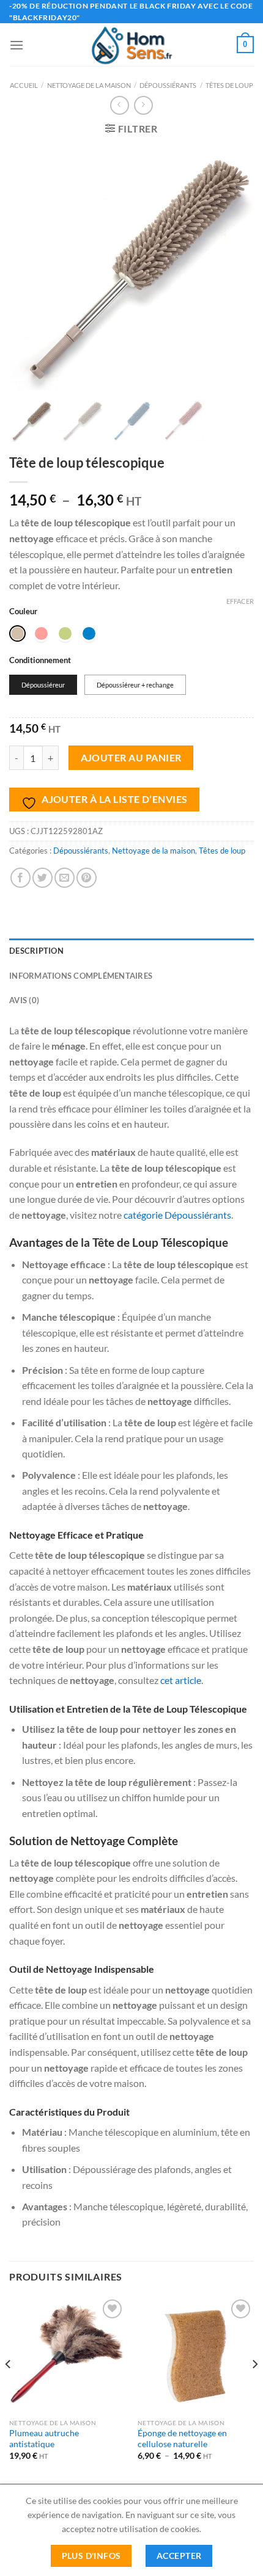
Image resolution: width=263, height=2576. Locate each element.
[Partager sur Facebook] (20, 878)
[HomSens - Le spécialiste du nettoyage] (132, 45)
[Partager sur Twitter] (43, 878)
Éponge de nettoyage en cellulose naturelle (182, 2439)
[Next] (254, 2389)
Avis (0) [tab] (24, 1000)
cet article (181, 1680)
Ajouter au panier (131, 758)
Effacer (240, 601)
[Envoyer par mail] (65, 878)
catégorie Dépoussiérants (177, 1215)
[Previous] (9, 2389)
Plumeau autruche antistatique (44, 2439)
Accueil (24, 85)
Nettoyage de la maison (89, 85)
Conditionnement (40, 661)
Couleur (23, 612)
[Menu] (17, 45)
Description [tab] (36, 951)
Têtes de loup (229, 85)
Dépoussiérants (168, 85)
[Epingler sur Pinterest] (87, 878)
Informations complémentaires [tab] (81, 976)
